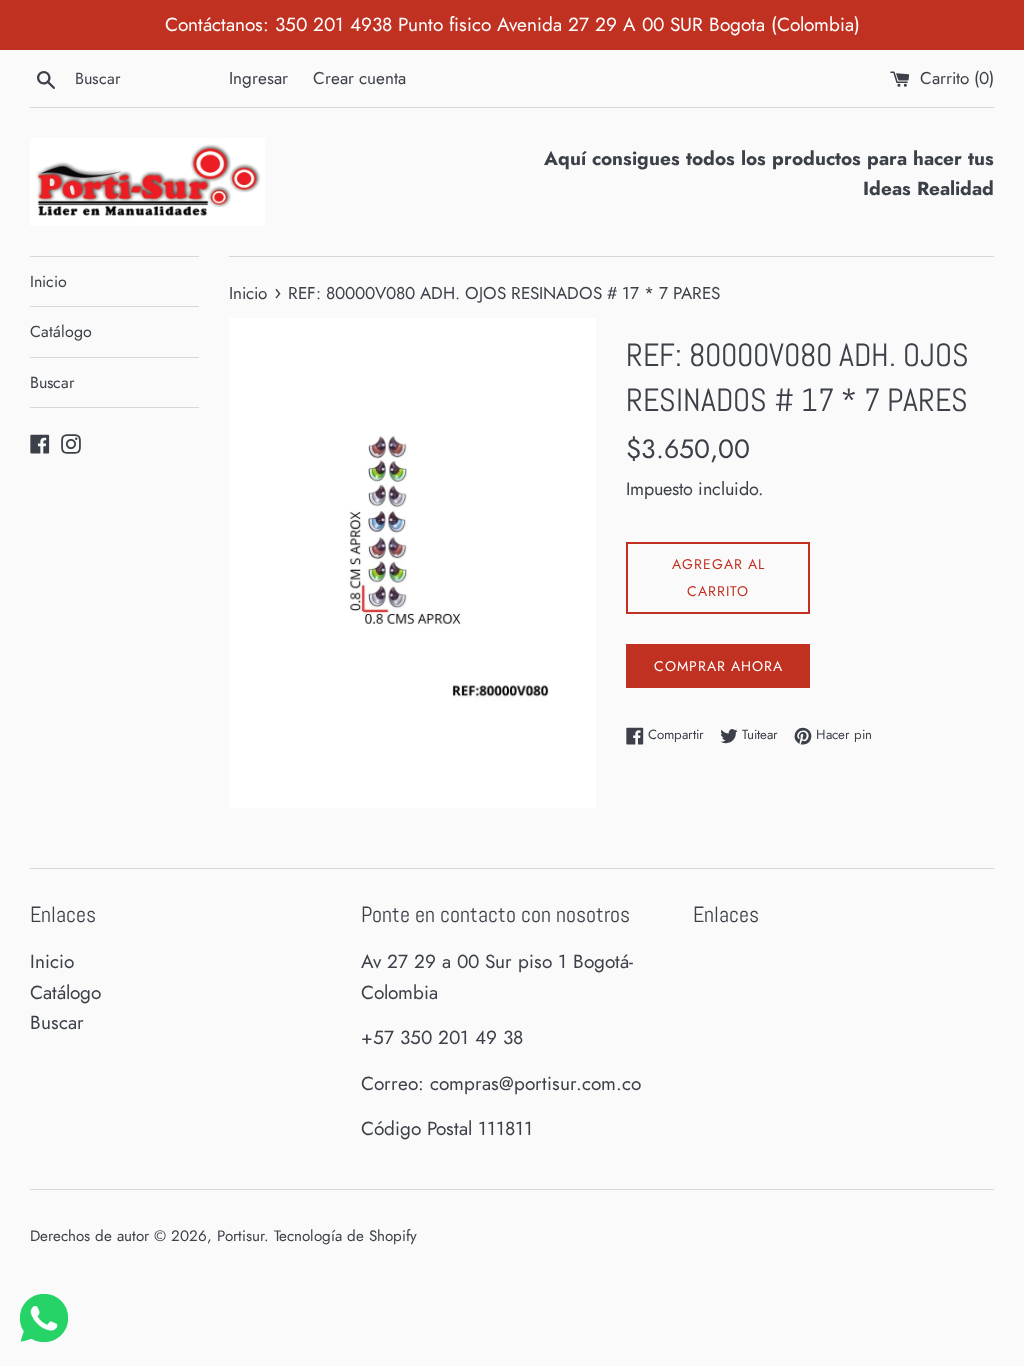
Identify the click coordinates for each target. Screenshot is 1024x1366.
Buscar (52, 382)
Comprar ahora (718, 666)
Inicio (48, 281)
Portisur (240, 1236)
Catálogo (61, 331)
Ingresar (258, 78)
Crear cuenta (359, 78)
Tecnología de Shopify (345, 1236)
